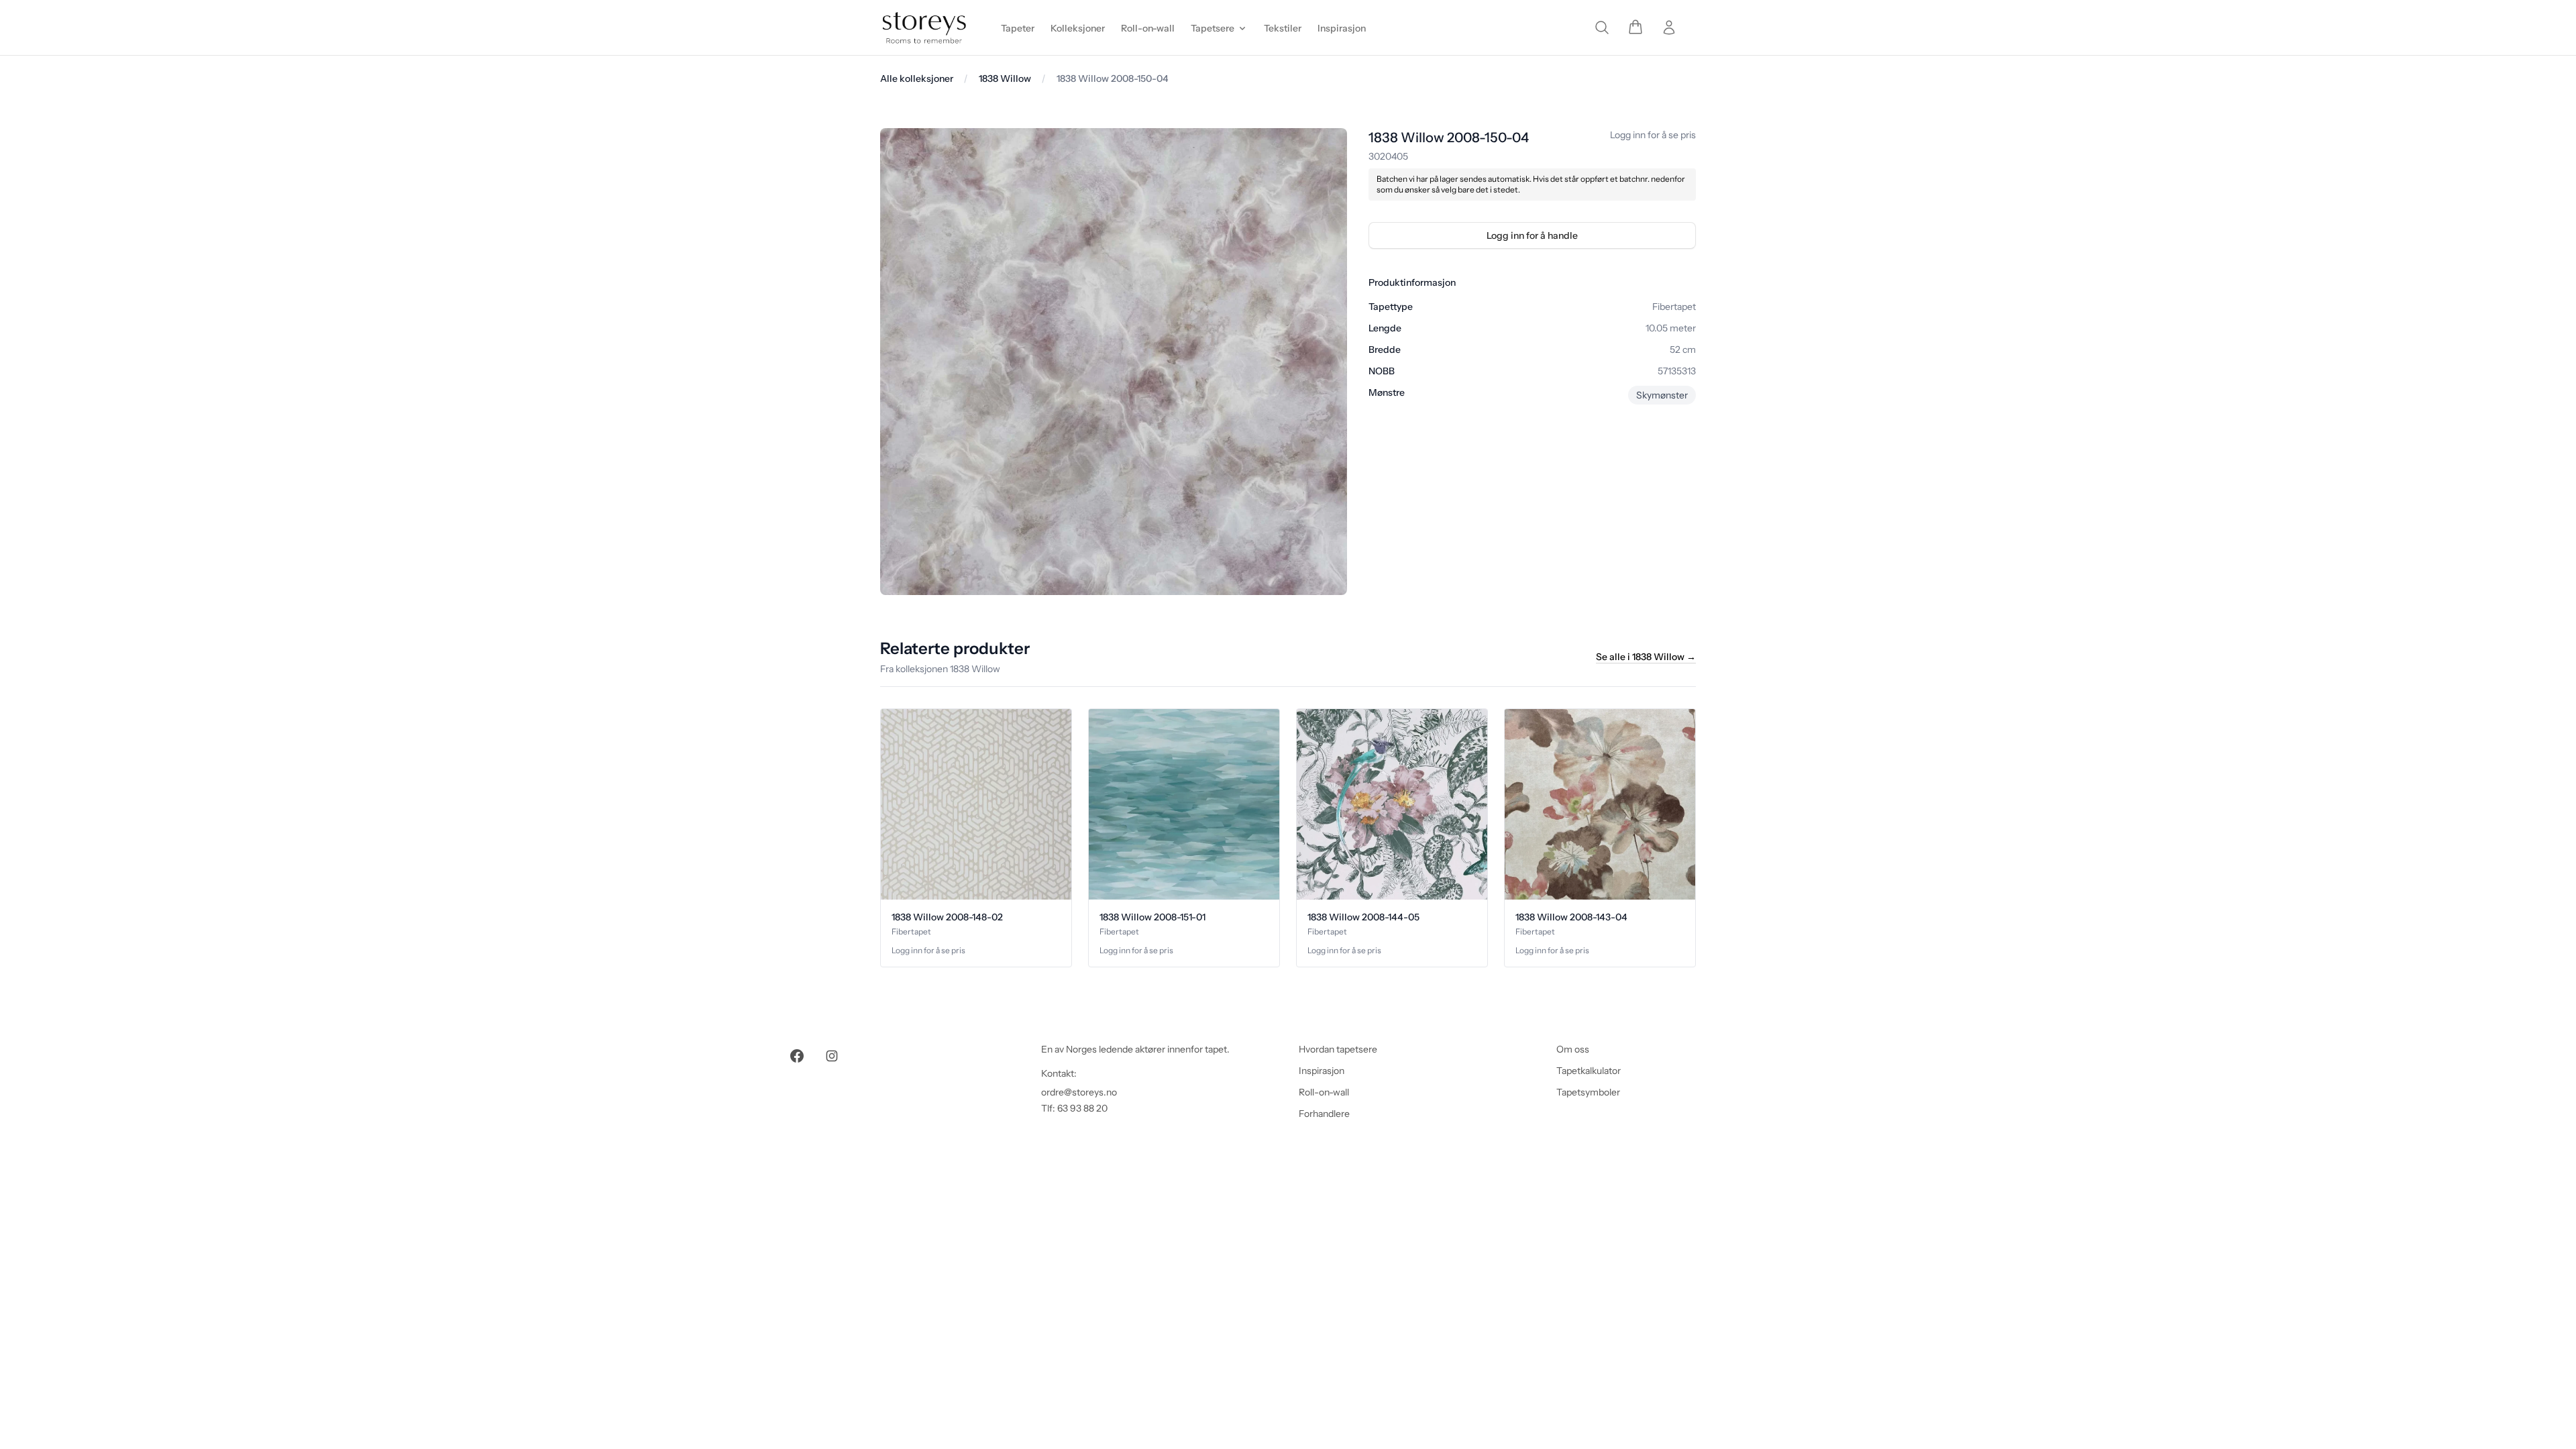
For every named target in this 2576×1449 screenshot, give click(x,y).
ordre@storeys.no (1079, 1092)
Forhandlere (1324, 1114)
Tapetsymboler (1588, 1092)
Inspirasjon (1322, 1071)
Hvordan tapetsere (1338, 1049)
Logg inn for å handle (1532, 235)
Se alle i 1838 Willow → (1646, 657)
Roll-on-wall (1324, 1092)
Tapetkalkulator (1589, 1071)
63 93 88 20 (1082, 1108)
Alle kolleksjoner (917, 78)
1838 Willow (1005, 78)
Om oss (1573, 1049)
